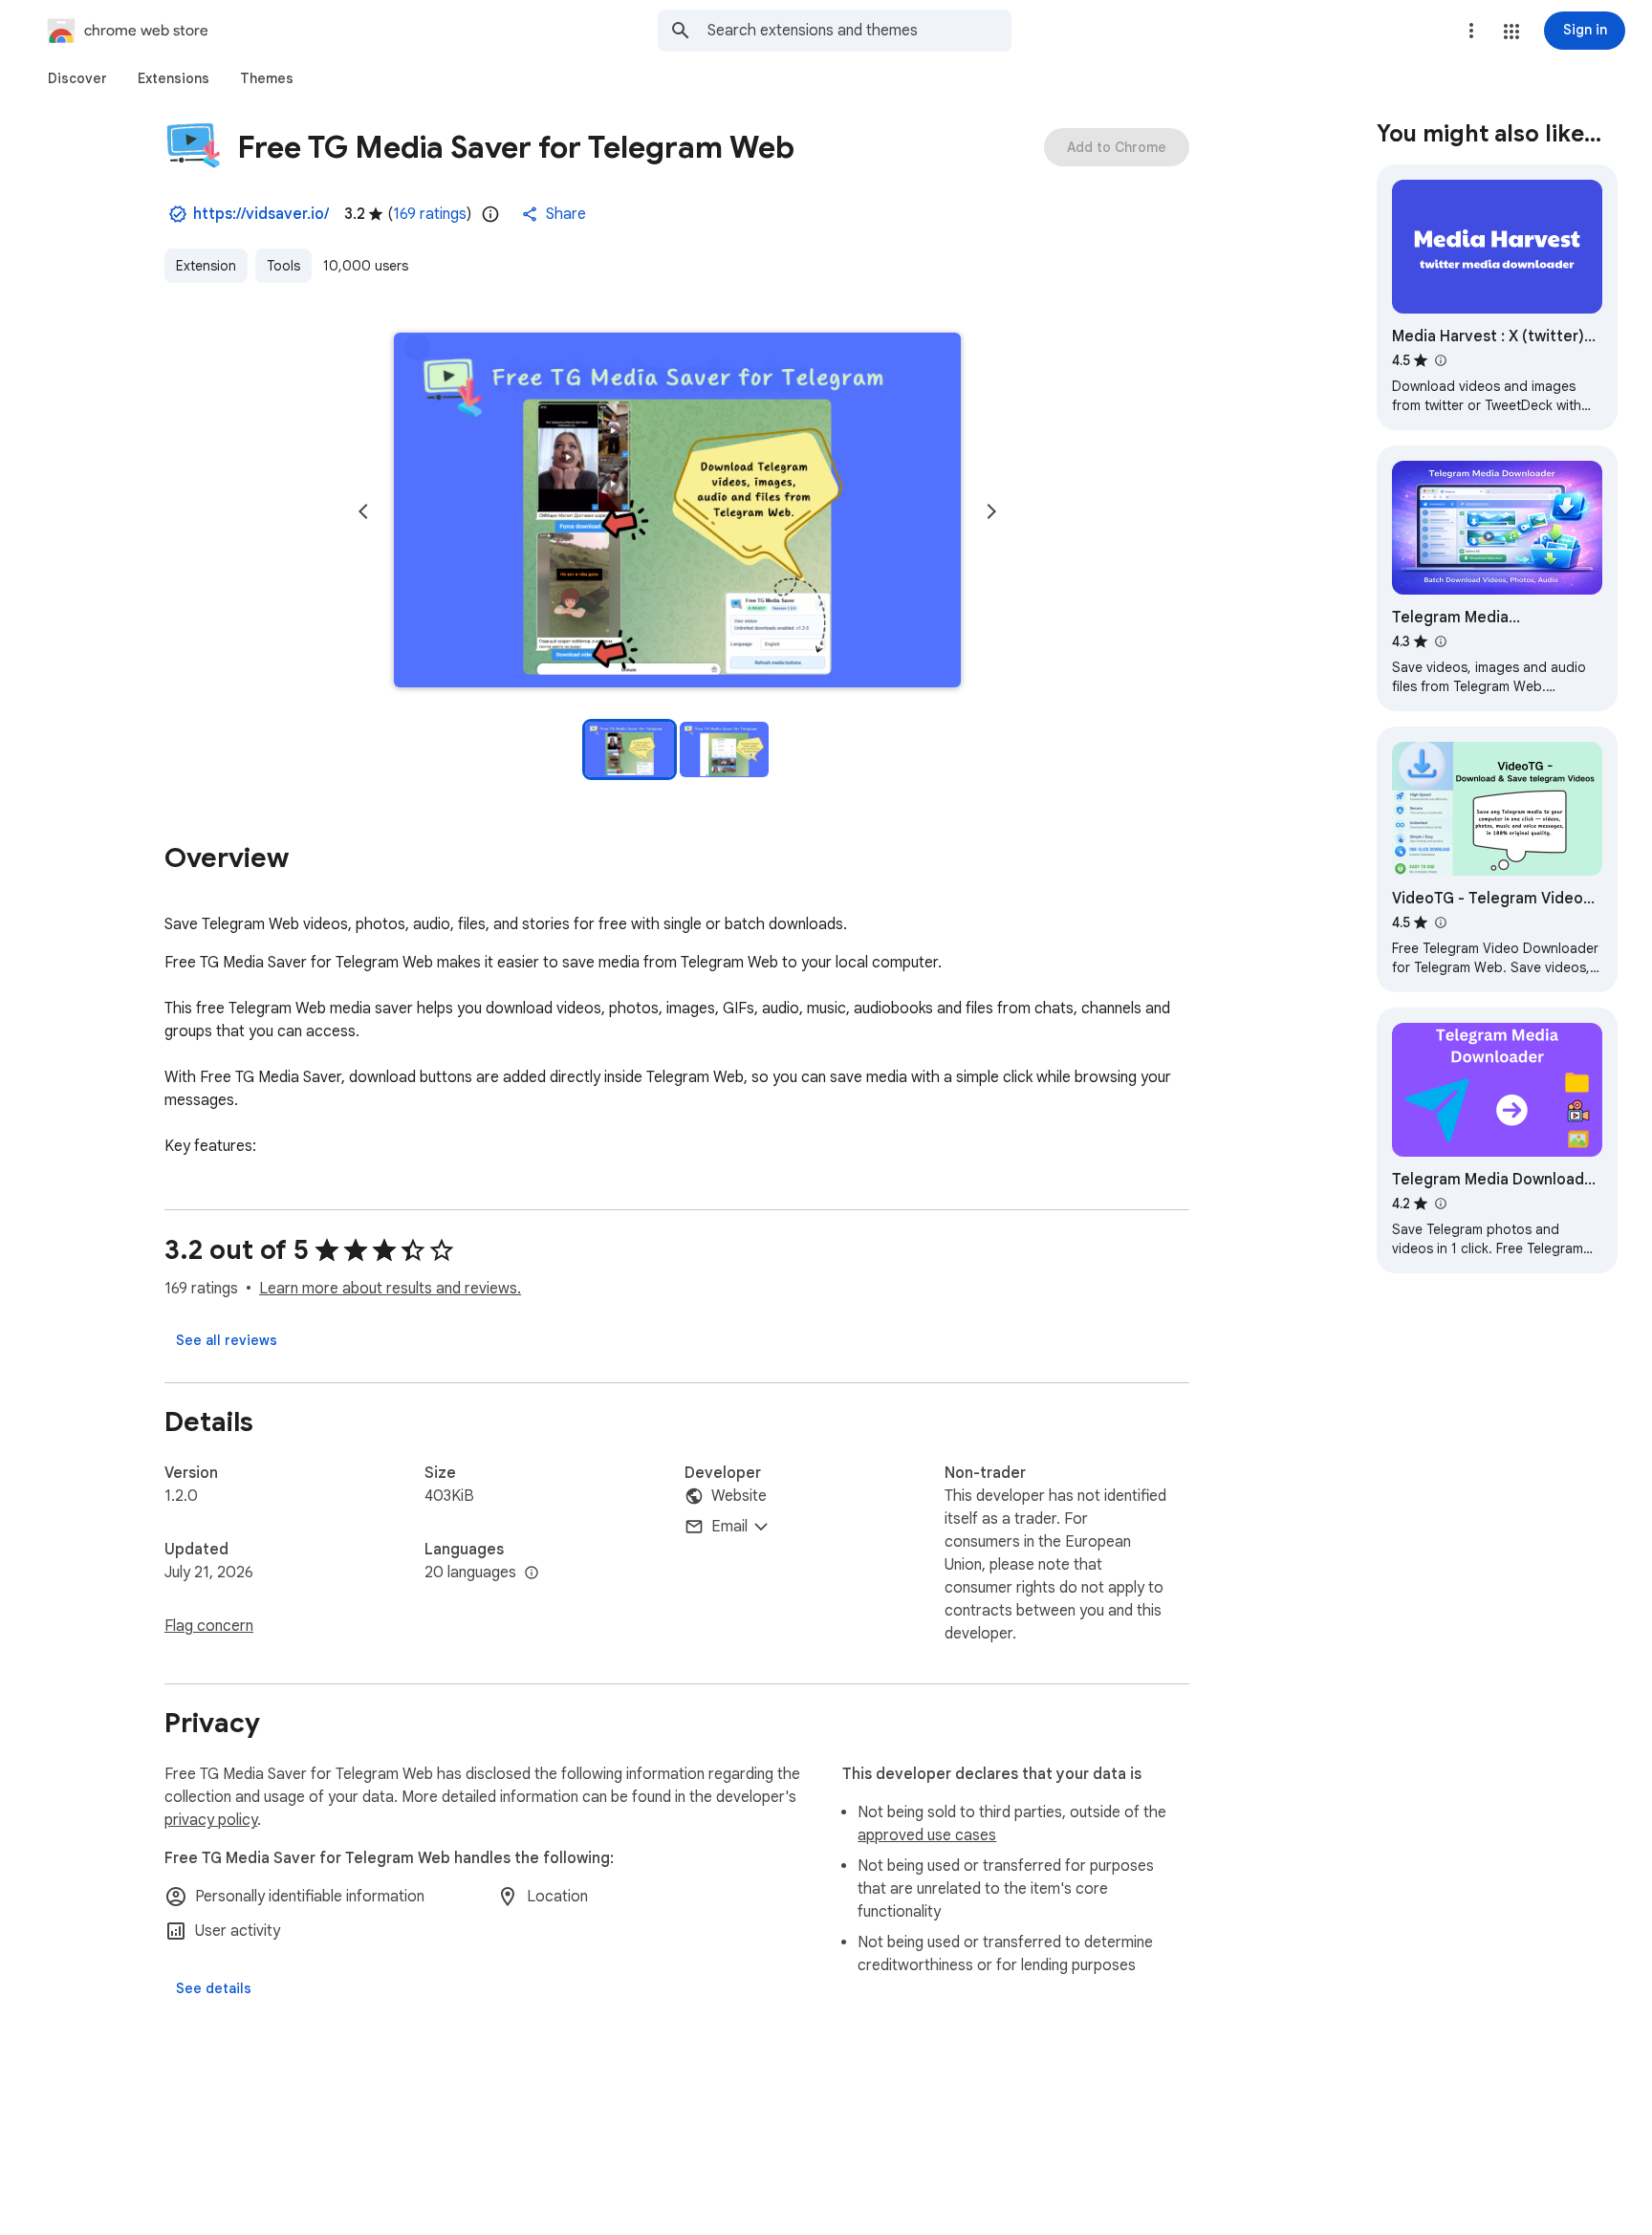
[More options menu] (1471, 31)
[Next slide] (991, 511)
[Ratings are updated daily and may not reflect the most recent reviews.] (490, 214)
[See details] (214, 1988)
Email (729, 1527)
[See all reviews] (227, 1340)
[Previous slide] (363, 511)
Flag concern (209, 1626)
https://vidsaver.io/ (261, 214)
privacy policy (211, 1820)
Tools (283, 266)
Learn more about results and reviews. (390, 1289)
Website (739, 1496)
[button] (1511, 32)
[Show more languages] (532, 1573)
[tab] (77, 78)
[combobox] (859, 31)
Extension (206, 266)
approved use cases (927, 1835)
